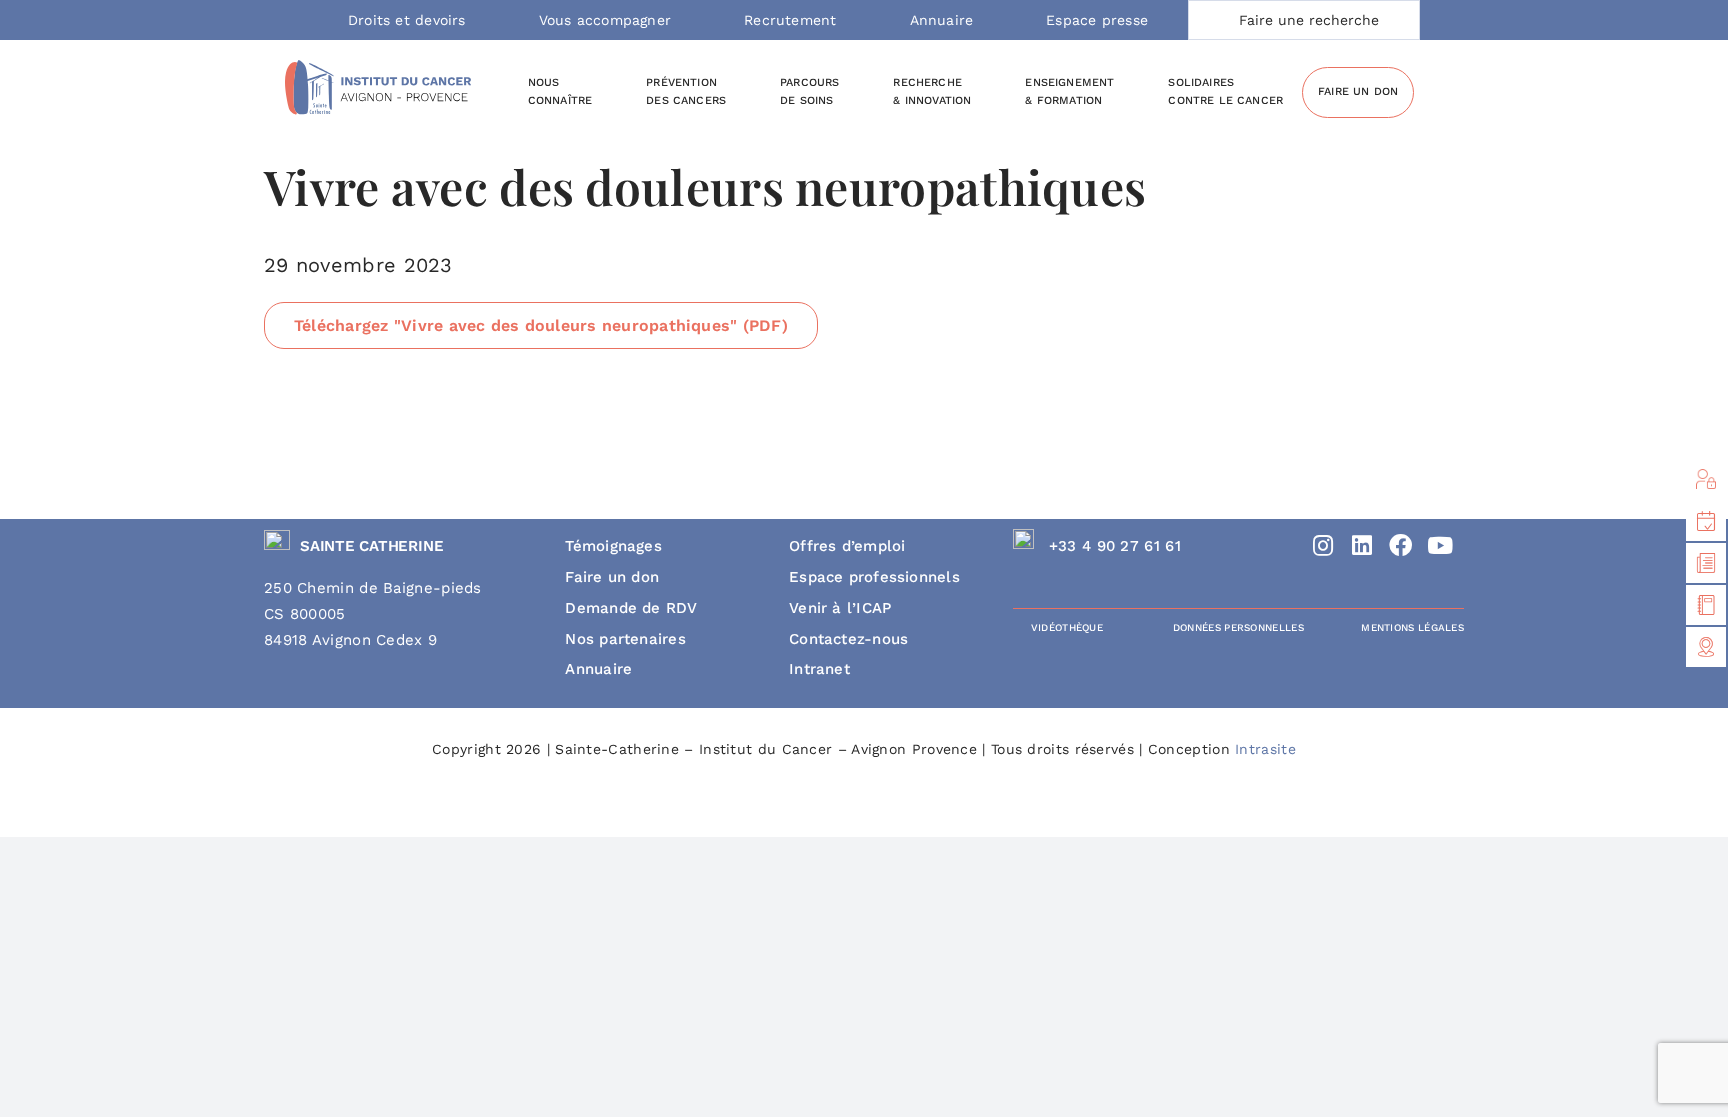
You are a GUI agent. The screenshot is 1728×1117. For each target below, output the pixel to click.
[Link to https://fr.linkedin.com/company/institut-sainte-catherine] (1362, 545)
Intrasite (1265, 749)
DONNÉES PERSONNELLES (1238, 627)
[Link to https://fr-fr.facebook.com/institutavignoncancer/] (1401, 545)
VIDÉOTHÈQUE (1067, 627)
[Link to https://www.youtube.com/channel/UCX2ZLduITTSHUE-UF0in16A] (1439, 545)
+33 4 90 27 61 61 (1115, 546)
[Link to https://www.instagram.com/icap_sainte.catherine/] (1323, 545)
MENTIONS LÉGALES (1412, 627)
